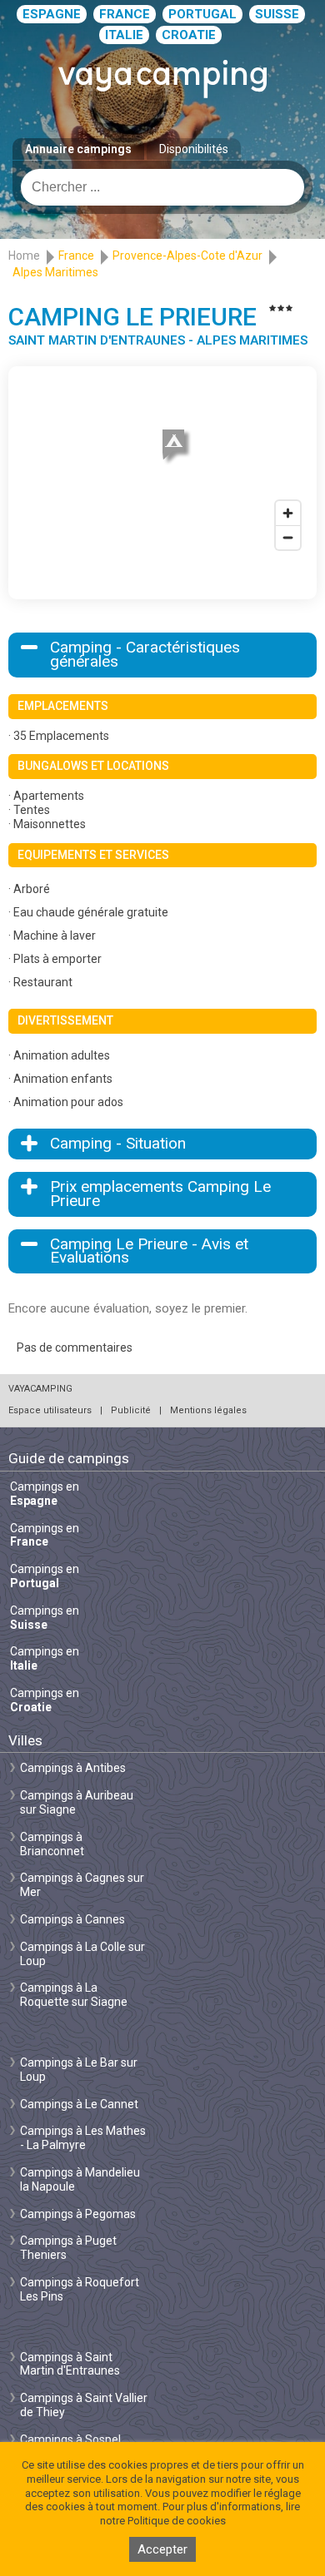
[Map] (162, 466)
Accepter (162, 2549)
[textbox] (162, 187)
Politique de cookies (177, 2521)
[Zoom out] (288, 537)
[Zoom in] (288, 513)
